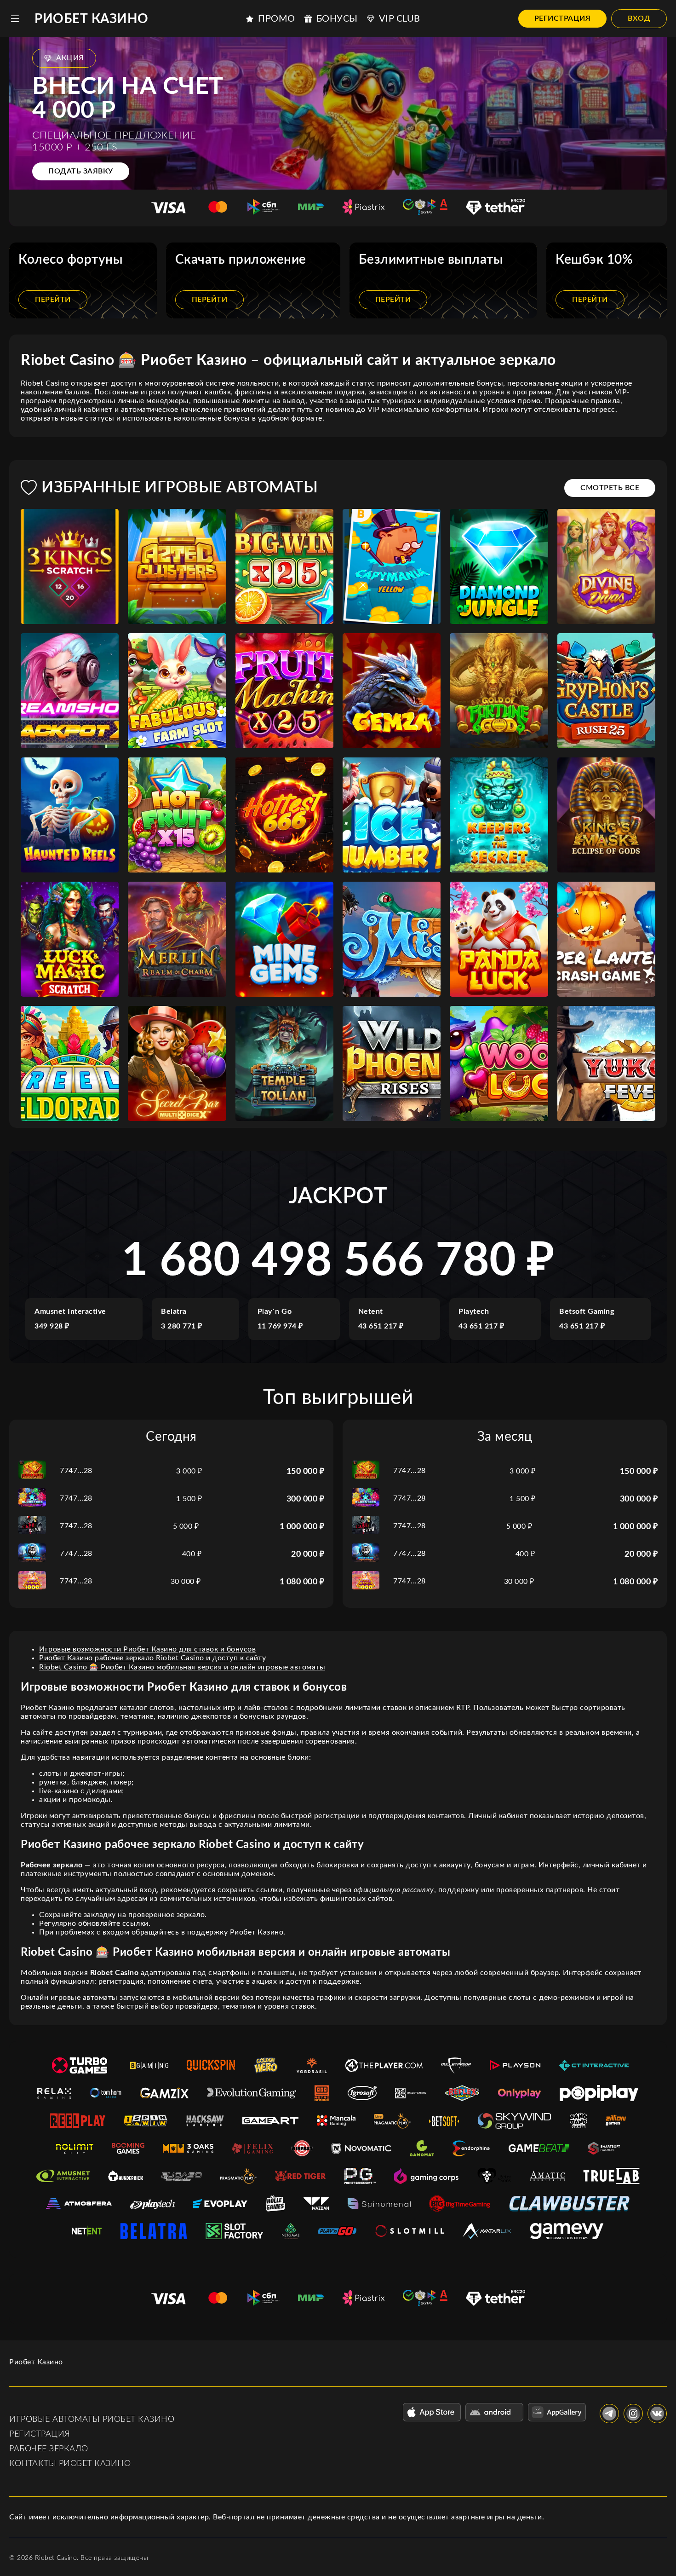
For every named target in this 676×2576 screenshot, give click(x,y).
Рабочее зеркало (49, 2449)
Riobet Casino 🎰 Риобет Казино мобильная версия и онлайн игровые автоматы (182, 1667)
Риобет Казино (92, 19)
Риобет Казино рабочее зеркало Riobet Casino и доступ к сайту (152, 1658)
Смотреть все (610, 488)
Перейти (53, 300)
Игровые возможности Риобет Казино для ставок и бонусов (147, 1649)
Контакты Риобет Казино (70, 2464)
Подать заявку (81, 171)
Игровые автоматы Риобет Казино (92, 2420)
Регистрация (563, 18)
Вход (639, 18)
